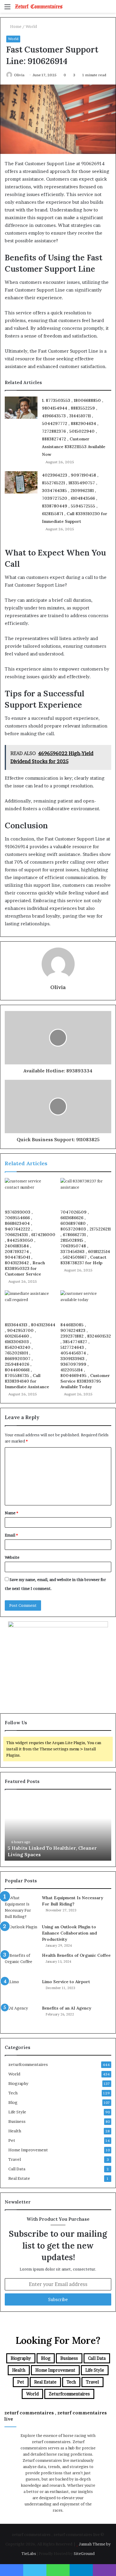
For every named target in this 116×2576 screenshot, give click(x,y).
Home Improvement (28, 2150)
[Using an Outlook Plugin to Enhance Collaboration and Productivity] (21, 1935)
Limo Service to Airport (66, 1982)
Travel (15, 2159)
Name (11, 1513)
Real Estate (19, 2178)
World (31, 26)
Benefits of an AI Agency (67, 2008)
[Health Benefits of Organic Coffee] (21, 1963)
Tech (13, 2093)
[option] (58, 1828)
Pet (12, 2140)
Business (17, 2121)
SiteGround (84, 2553)
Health (15, 2131)
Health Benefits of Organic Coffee (76, 1955)
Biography (18, 2083)
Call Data (17, 2169)
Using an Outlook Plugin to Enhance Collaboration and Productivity (69, 1933)
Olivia (19, 75)
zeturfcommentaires (28, 2064)
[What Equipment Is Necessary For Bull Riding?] (21, 1907)
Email (11, 1535)
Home (15, 26)
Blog (13, 2102)
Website (12, 1557)
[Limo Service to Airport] (21, 1990)
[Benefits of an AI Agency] (21, 2016)
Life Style (17, 2112)
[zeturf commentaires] (39, 6)
